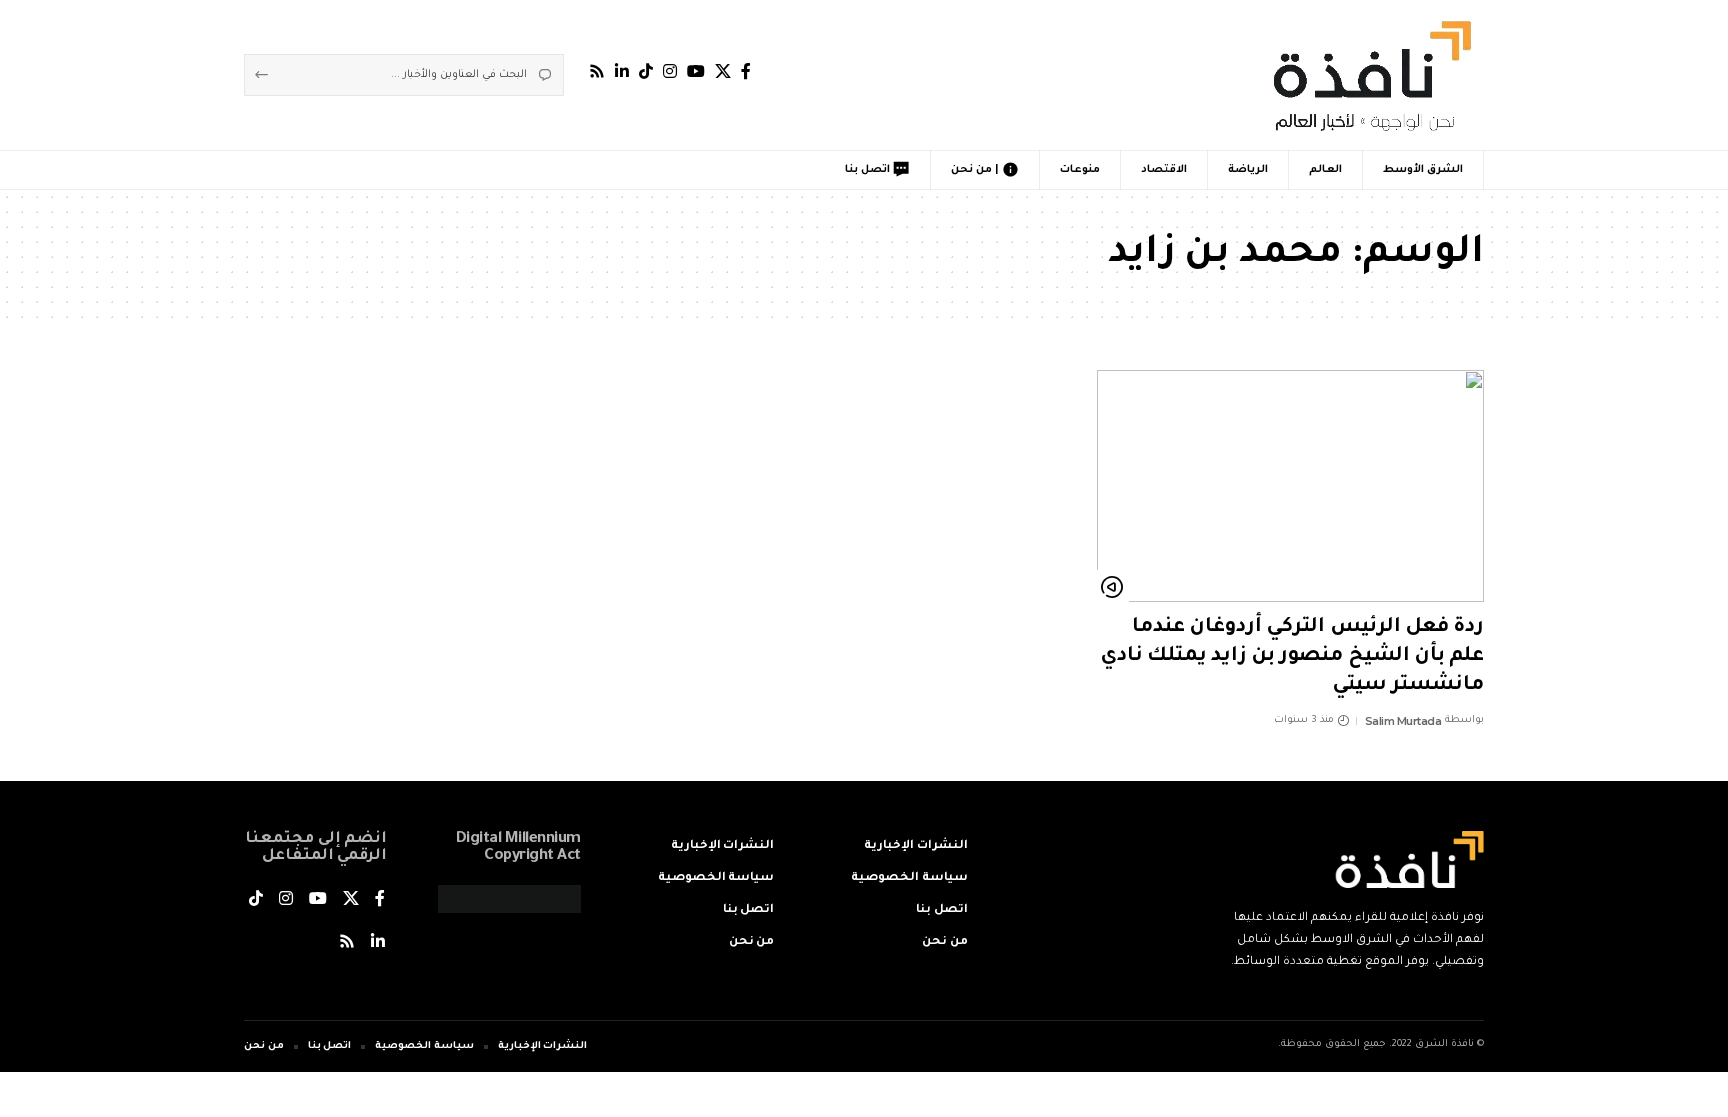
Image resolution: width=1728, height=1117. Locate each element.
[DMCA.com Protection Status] (510, 901)
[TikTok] (646, 71)
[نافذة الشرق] (1368, 75)
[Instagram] (670, 71)
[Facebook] (746, 71)
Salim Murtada (1403, 721)
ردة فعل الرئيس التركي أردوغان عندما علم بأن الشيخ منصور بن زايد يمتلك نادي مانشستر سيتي (1292, 656)
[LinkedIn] (622, 71)
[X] (723, 71)
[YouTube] (696, 71)
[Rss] (597, 71)
